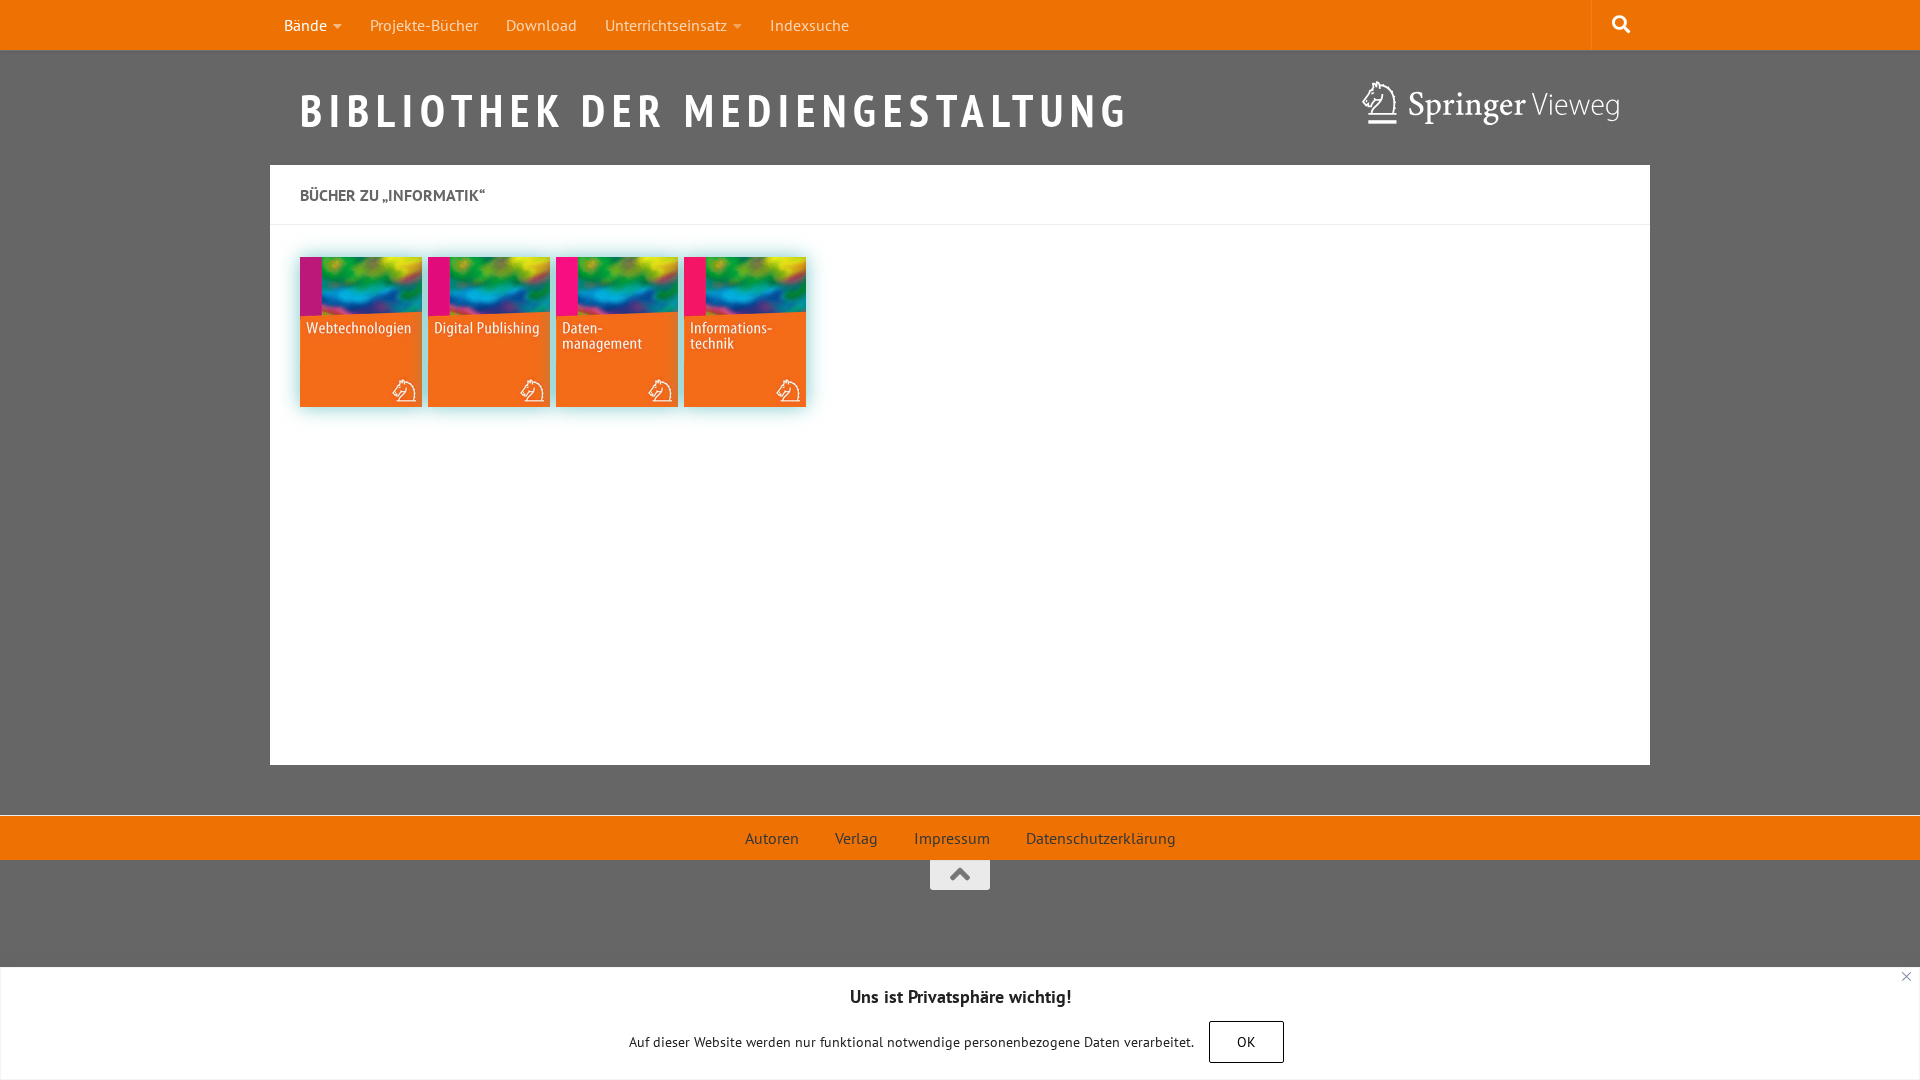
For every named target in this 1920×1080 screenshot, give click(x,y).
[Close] (1906, 976)
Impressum (952, 838)
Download (541, 25)
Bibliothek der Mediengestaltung (715, 103)
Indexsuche (809, 25)
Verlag (856, 838)
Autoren (772, 838)
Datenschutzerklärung (1101, 838)
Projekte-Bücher (424, 25)
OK (1246, 1042)
